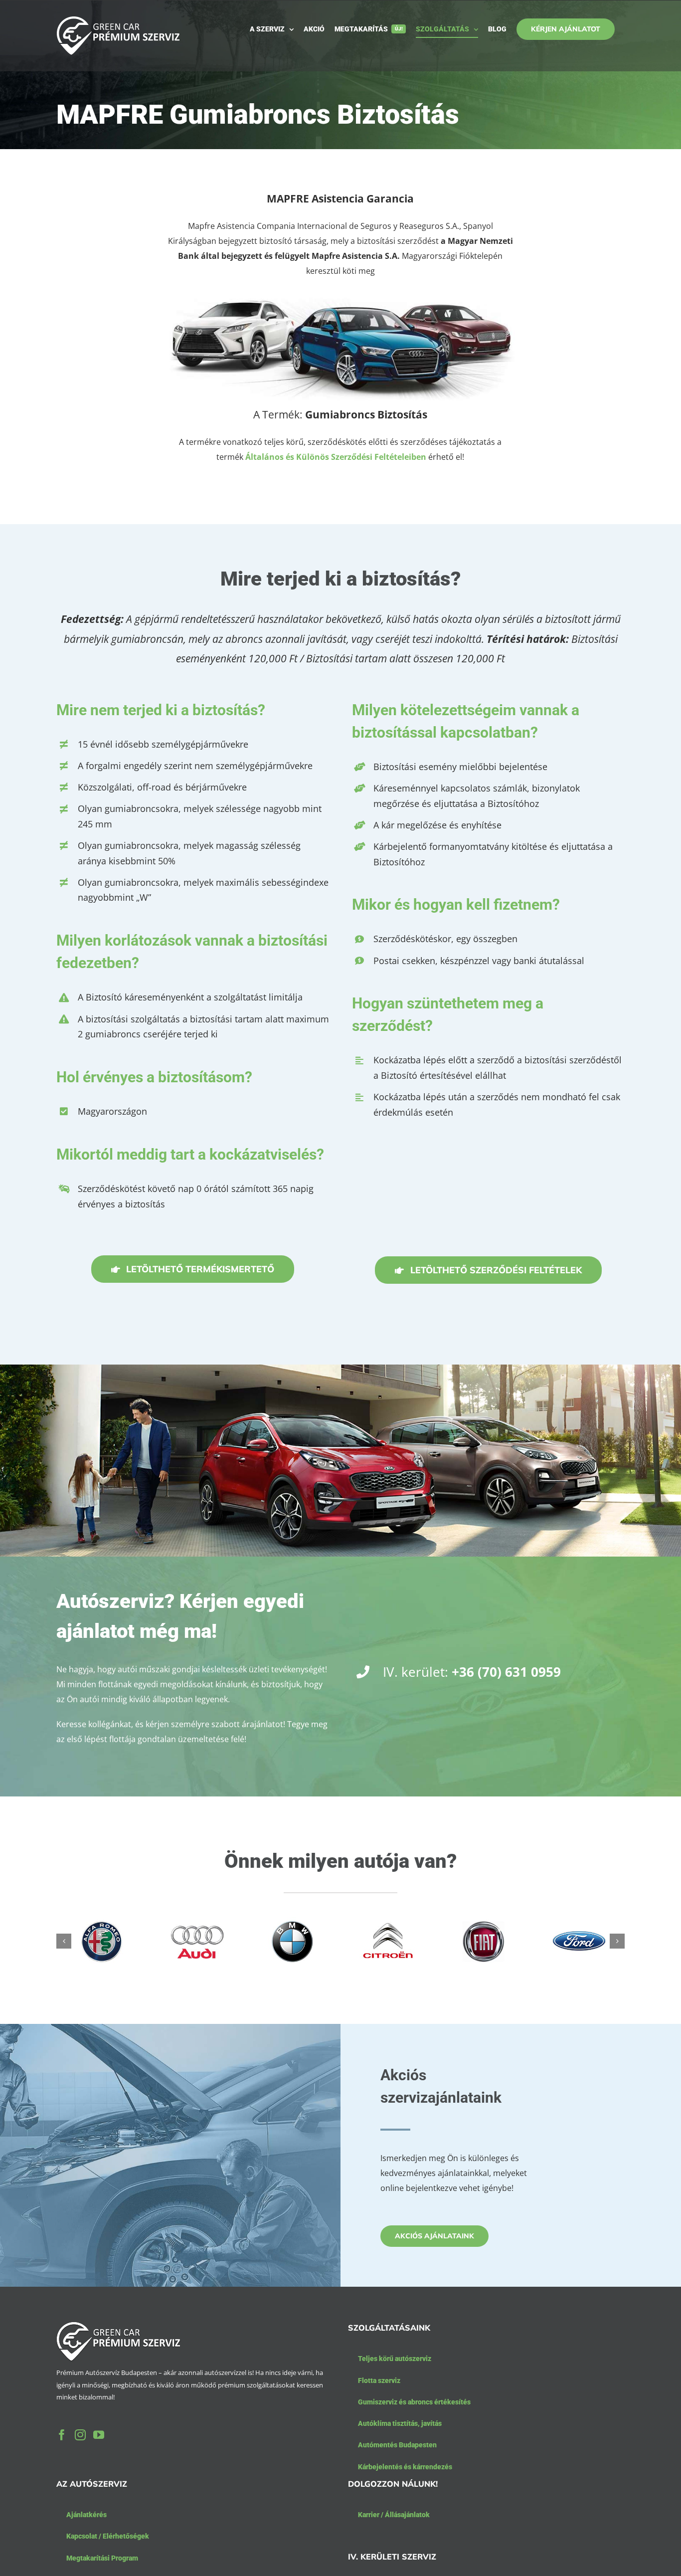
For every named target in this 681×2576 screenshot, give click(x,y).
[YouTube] (99, 2435)
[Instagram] (80, 2435)
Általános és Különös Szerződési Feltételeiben (336, 457)
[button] (64, 1941)
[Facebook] (62, 2435)
